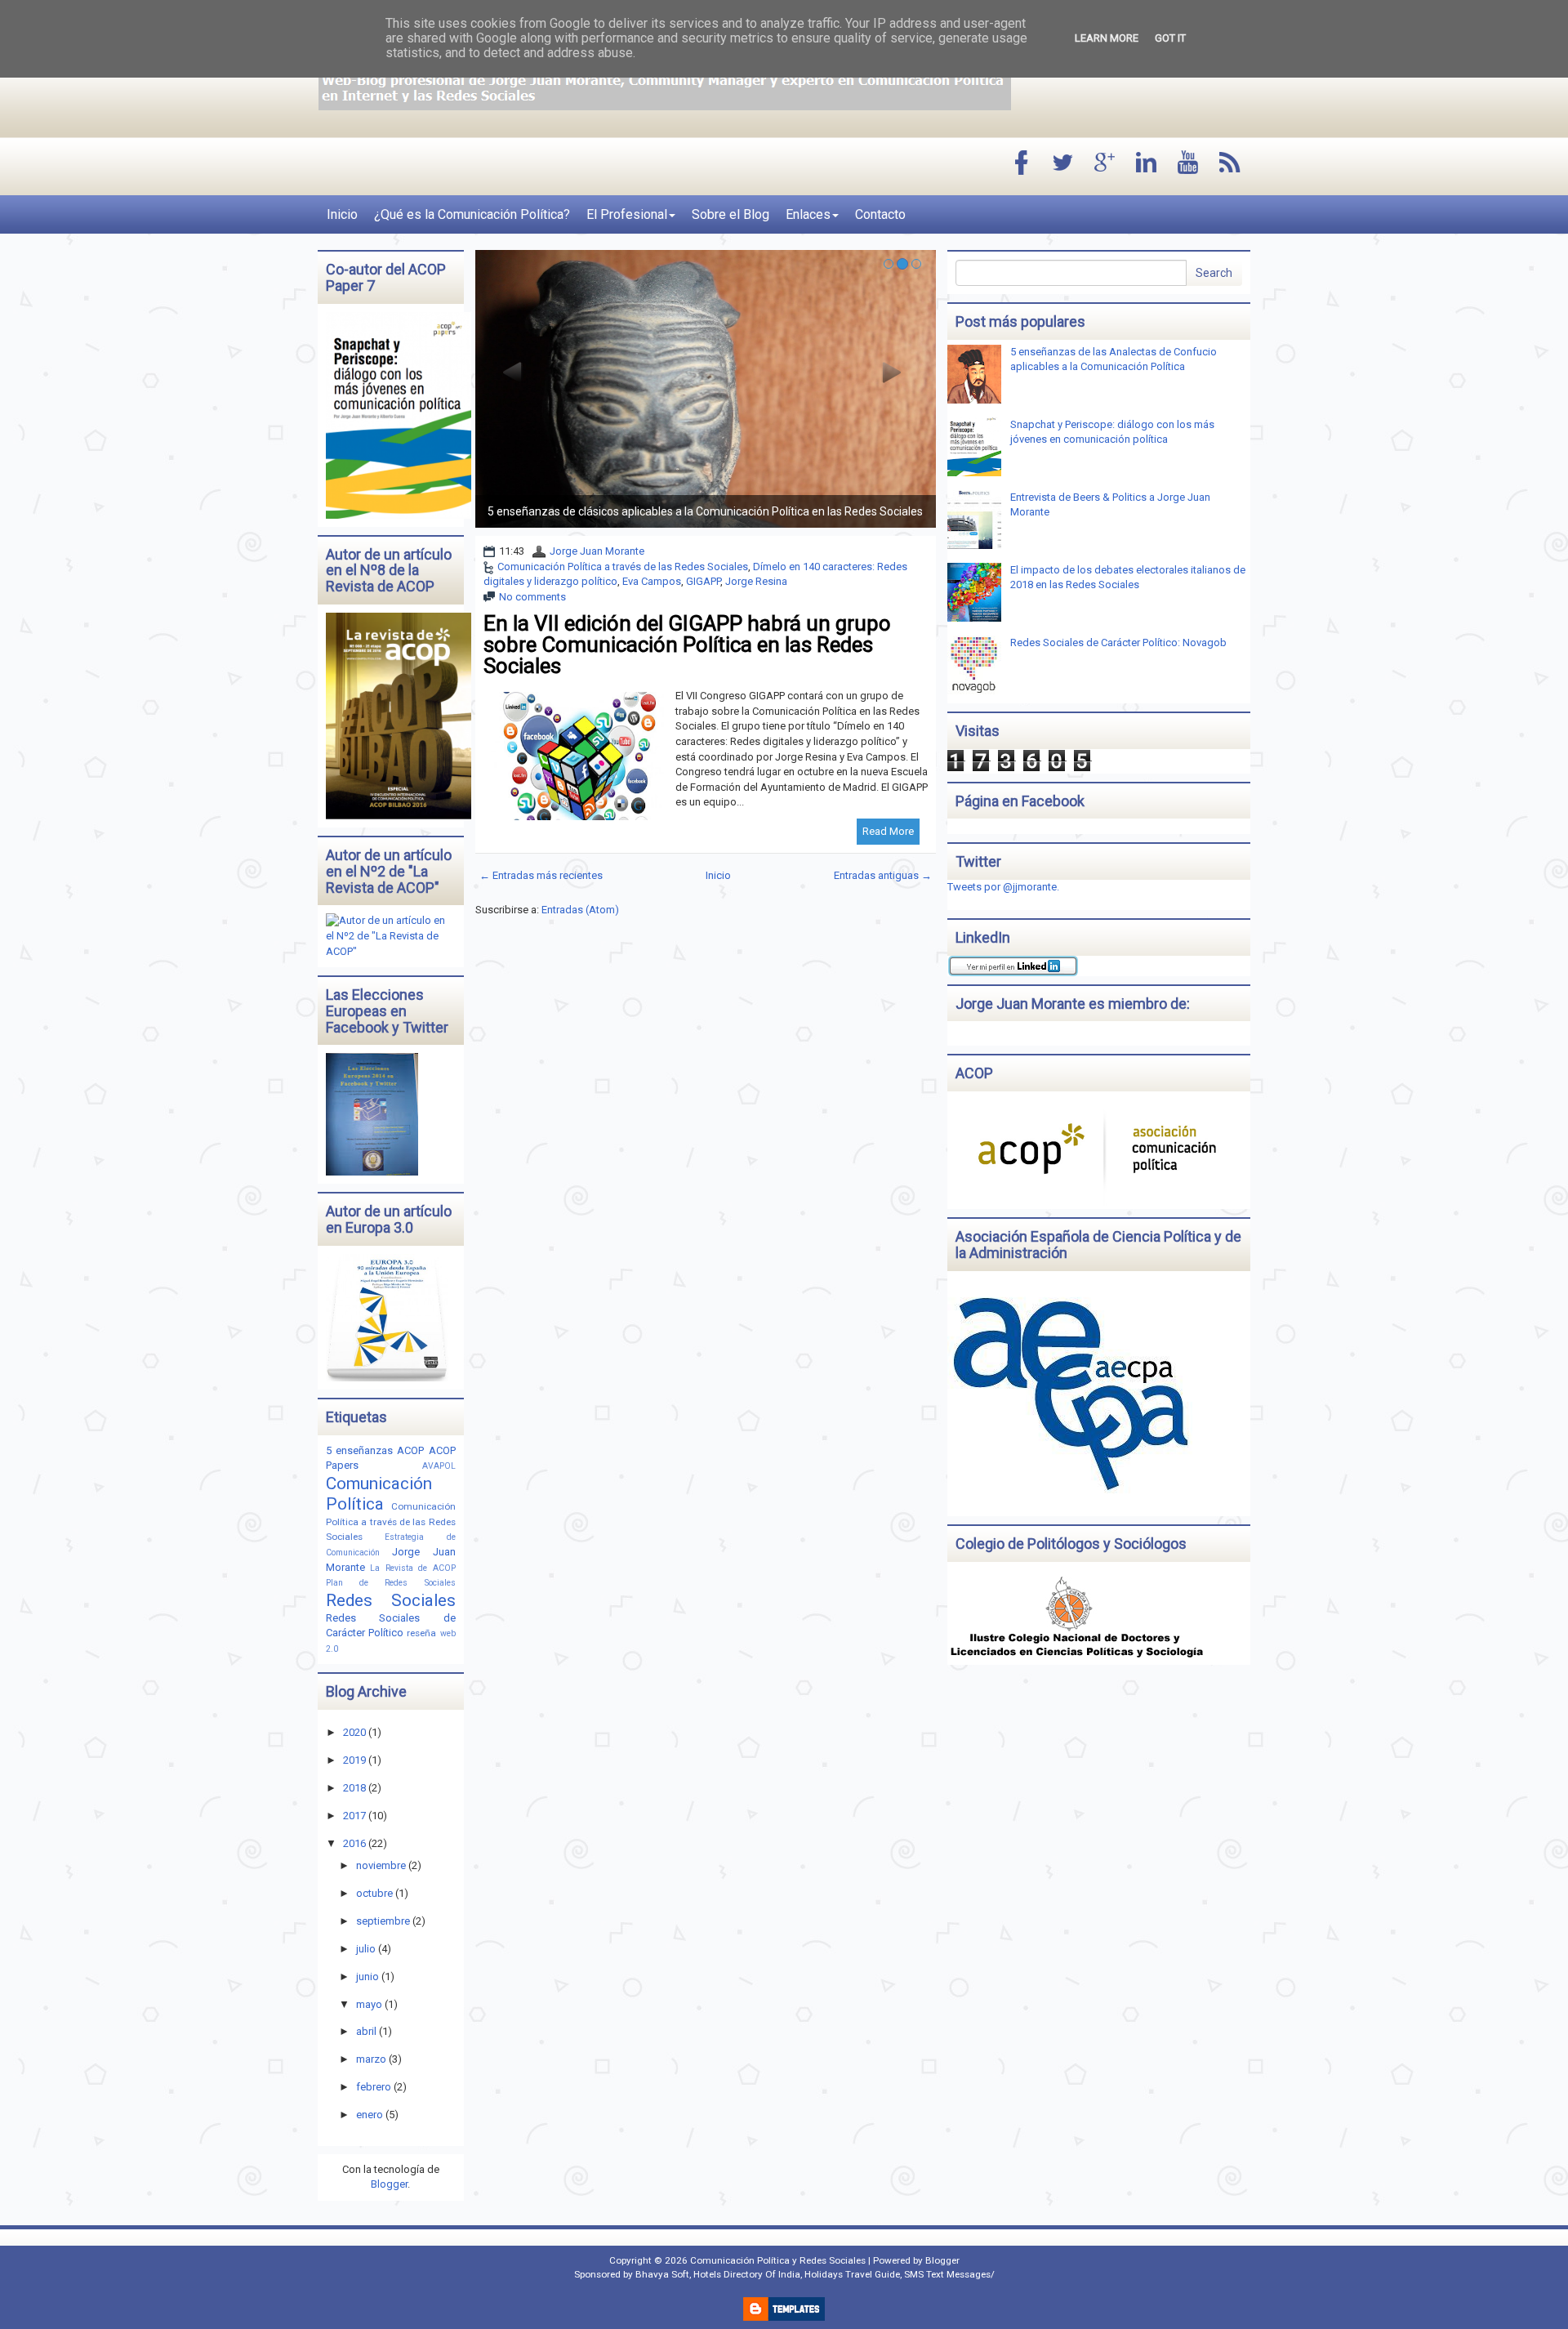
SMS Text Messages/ (949, 2274)
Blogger (389, 2184)
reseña (421, 1633)
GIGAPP (703, 581)
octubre (374, 1893)
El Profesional (627, 214)
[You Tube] (1188, 164)
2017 (354, 1816)
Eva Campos (652, 581)
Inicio (342, 214)
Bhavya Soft (662, 2274)
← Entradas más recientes (541, 875)
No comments (532, 597)
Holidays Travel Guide (852, 2274)
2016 (354, 1843)
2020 (354, 1732)
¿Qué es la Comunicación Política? (472, 214)
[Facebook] (1022, 164)
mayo (369, 2004)
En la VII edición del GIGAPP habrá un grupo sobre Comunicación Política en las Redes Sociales (687, 645)
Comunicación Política (379, 1494)
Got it (1170, 38)
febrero (374, 2087)
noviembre (381, 1865)
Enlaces (808, 214)
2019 (354, 1760)
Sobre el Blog (731, 214)
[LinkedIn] (1147, 164)
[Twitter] (1063, 164)
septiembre (383, 1921)
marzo (371, 2059)
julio (366, 1949)
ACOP (410, 1450)
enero (370, 2115)
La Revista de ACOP (412, 1568)
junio (367, 1977)
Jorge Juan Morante (597, 551)
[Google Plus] (1105, 164)
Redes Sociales (391, 1600)
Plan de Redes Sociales (391, 1583)
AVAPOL (439, 1466)
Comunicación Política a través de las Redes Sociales (623, 567)
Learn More (1107, 38)
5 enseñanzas (359, 1450)
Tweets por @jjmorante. (1003, 887)
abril (366, 2031)
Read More (888, 831)
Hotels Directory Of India (747, 2274)
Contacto (880, 214)
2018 (354, 1788)
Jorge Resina (756, 581)
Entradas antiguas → (883, 875)
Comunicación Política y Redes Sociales (778, 2260)
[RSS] (1230, 164)
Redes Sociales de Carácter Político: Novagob (1118, 642)
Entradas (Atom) (580, 910)
